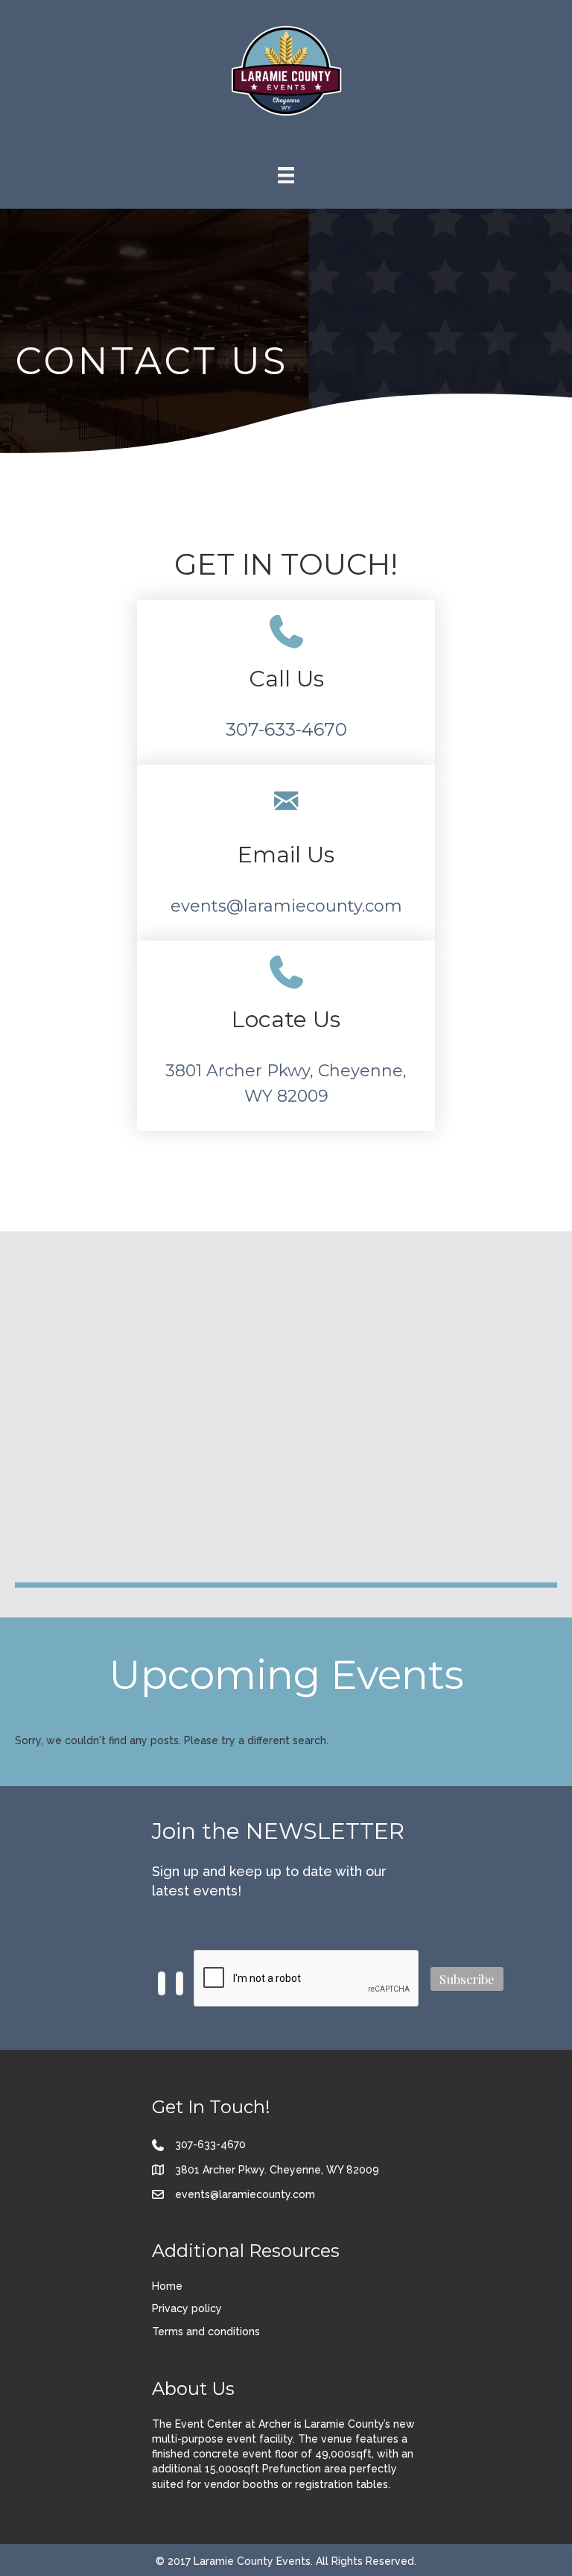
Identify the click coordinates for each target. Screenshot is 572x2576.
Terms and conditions (206, 2332)
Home (167, 2286)
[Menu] (286, 175)
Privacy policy (187, 2308)
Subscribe (467, 1979)
